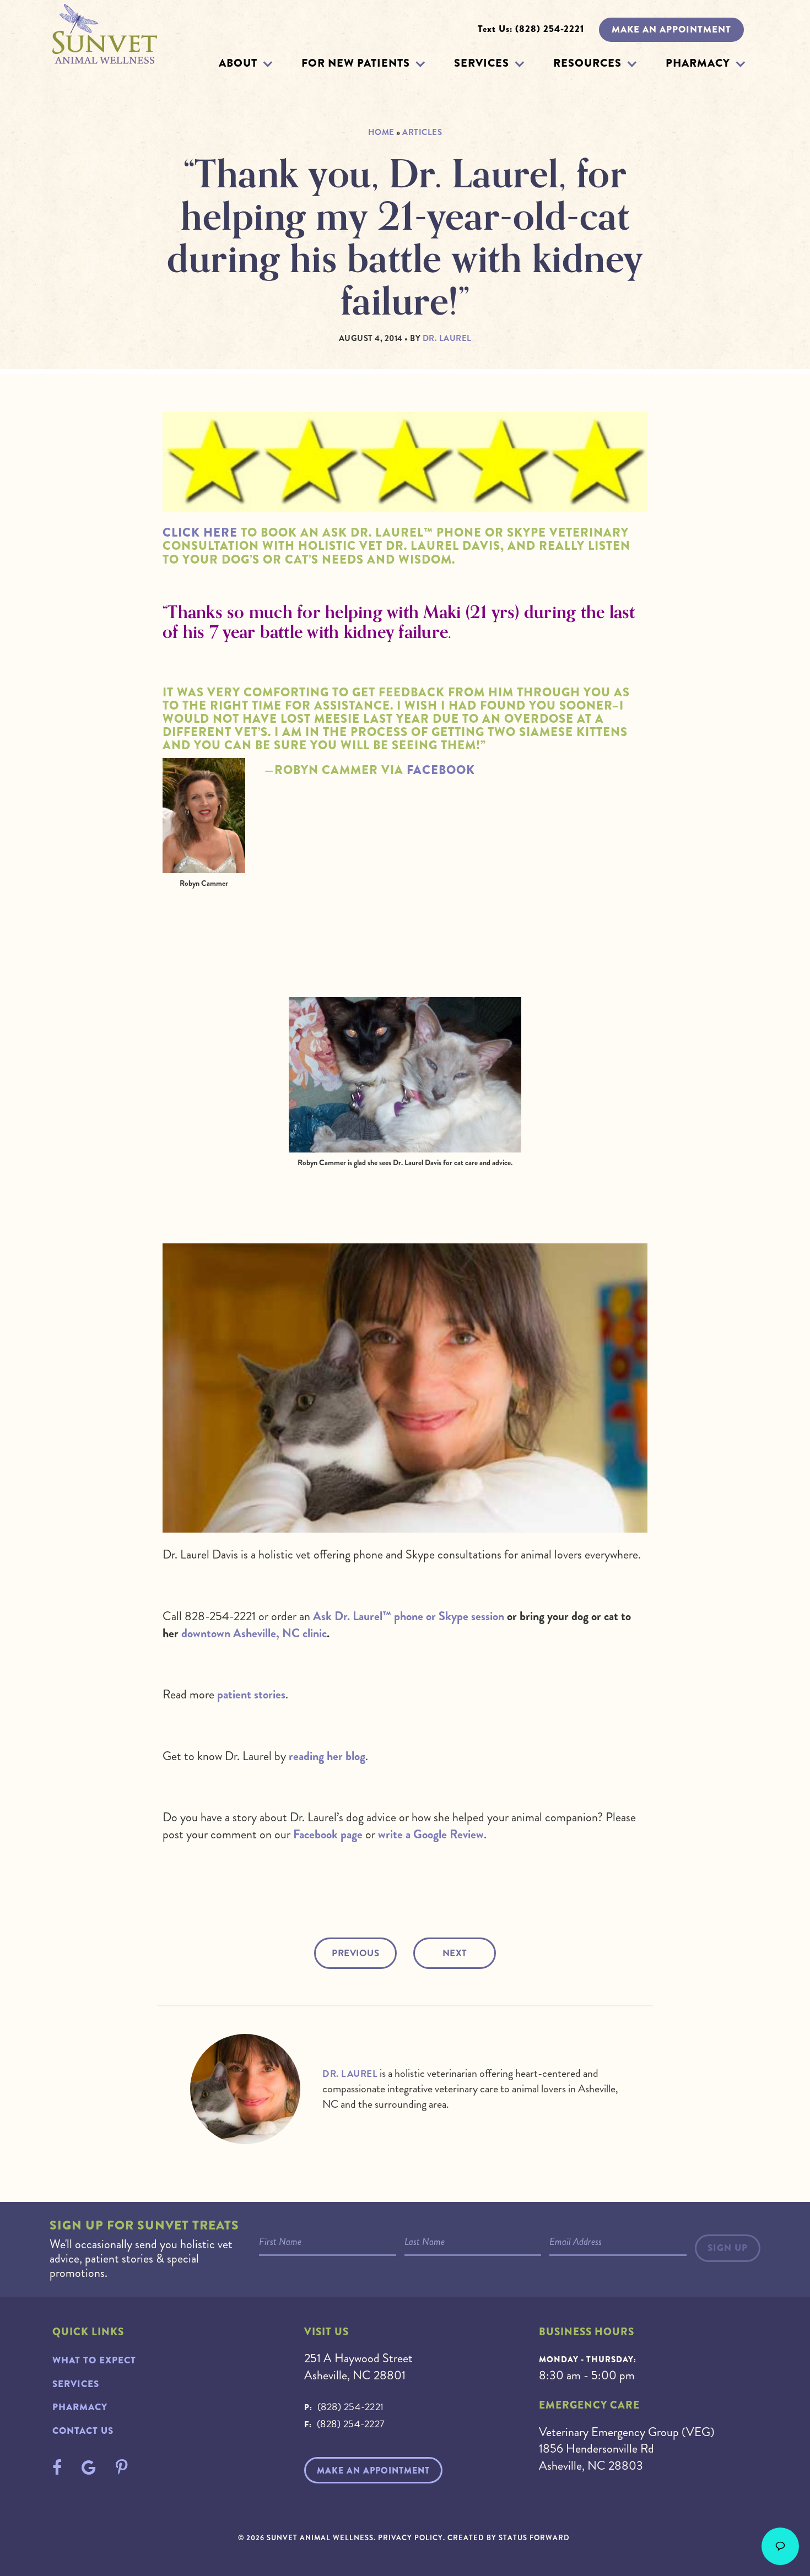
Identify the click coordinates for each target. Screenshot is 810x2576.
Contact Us (83, 2431)
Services (482, 63)
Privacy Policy (411, 2538)
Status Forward (534, 2538)
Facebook (441, 770)
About (238, 63)
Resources (587, 63)
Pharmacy (698, 63)
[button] (268, 64)
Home (381, 132)
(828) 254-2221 (351, 2407)
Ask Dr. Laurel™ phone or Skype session (409, 1616)
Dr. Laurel (350, 2074)
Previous (355, 1953)
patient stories (251, 1694)
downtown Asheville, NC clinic (254, 1633)
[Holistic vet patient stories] (405, 462)
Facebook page (328, 1834)
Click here (200, 533)
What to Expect (94, 2360)
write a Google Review (431, 1834)
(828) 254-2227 (351, 2424)
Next (455, 1953)
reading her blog (327, 1756)
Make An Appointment (373, 2471)
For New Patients (356, 63)
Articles (422, 132)
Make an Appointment (671, 29)
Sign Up (728, 2248)
